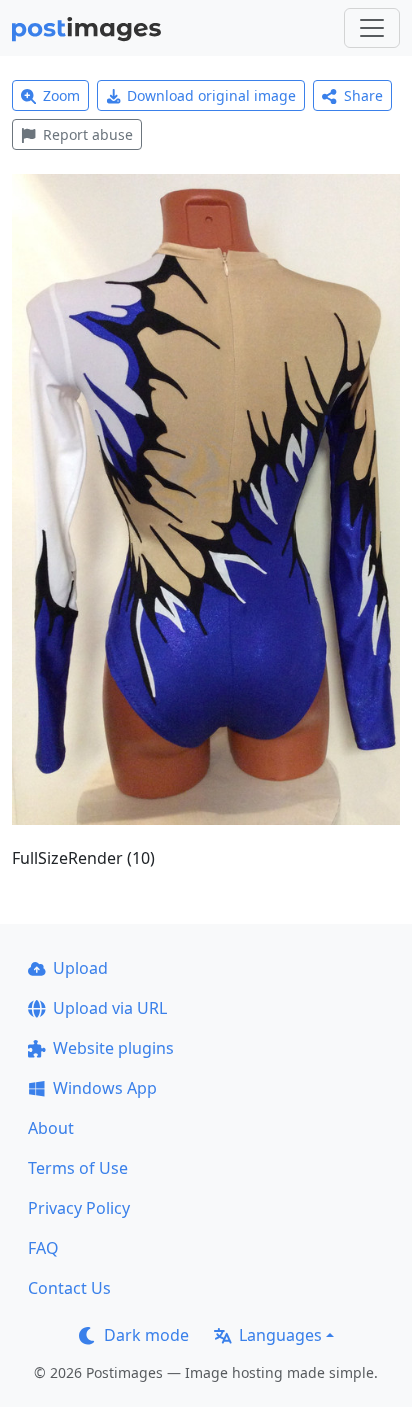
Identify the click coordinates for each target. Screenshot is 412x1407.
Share (363, 95)
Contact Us (69, 1288)
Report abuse (88, 134)
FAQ (43, 1248)
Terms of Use (78, 1168)
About (51, 1128)
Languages (280, 1335)
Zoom (61, 95)
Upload (80, 968)
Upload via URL (110, 1008)
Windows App (105, 1088)
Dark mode (146, 1335)
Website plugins (113, 1048)
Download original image (211, 95)
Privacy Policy (79, 1208)
